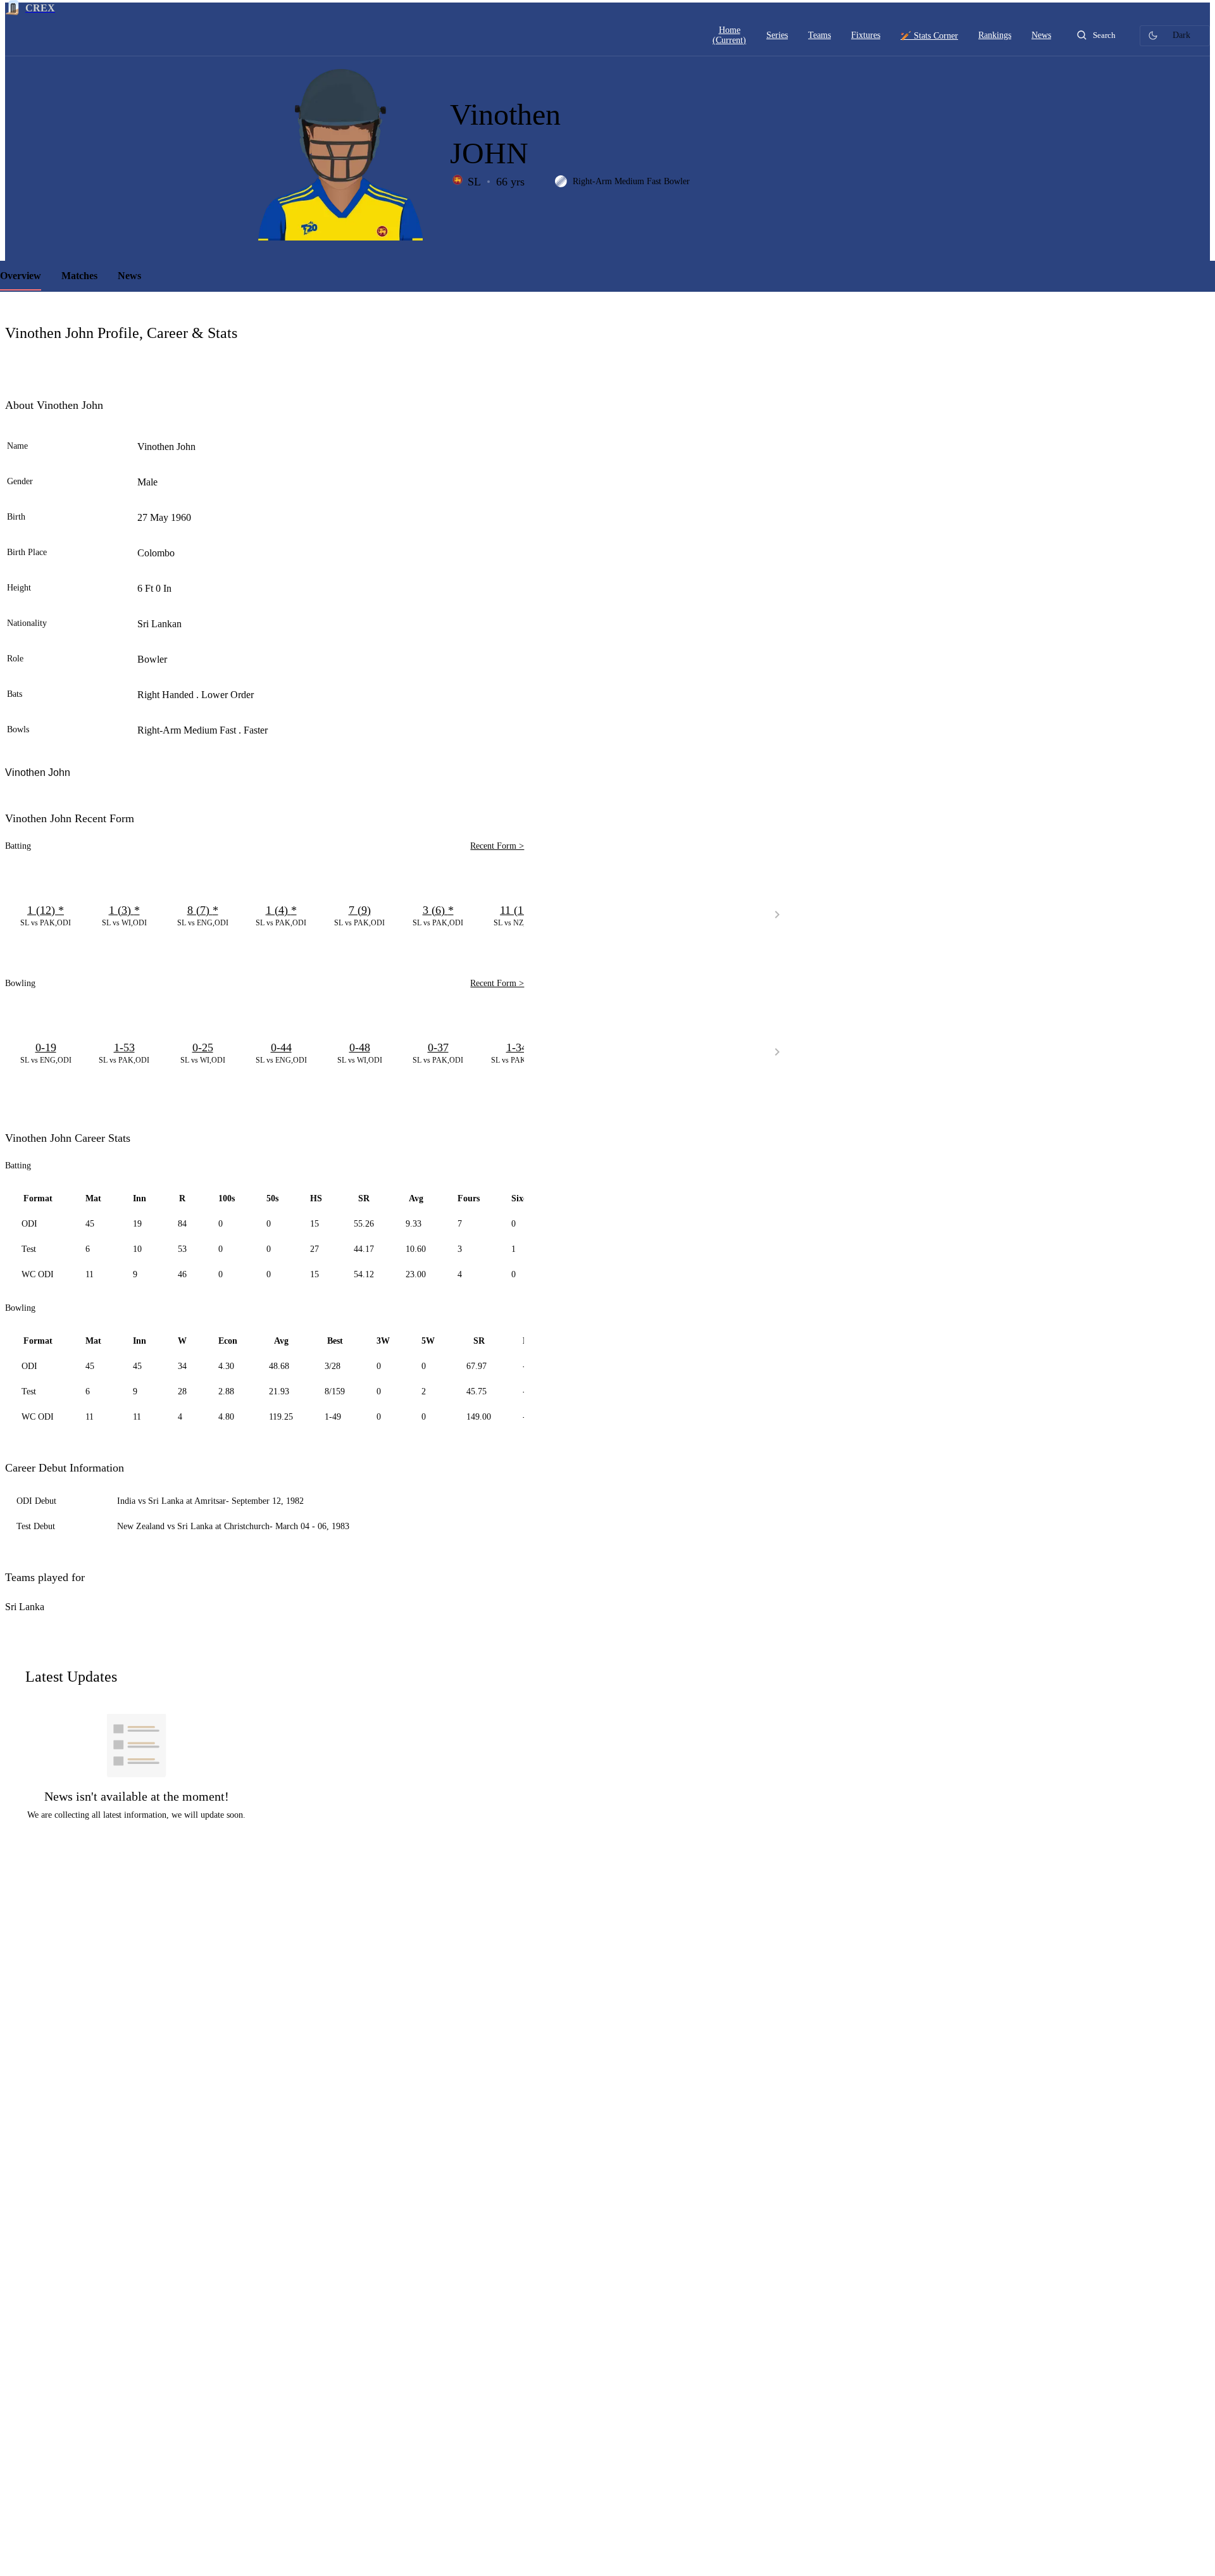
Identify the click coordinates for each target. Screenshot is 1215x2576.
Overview (21, 276)
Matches (79, 276)
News (129, 276)
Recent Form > (497, 846)
